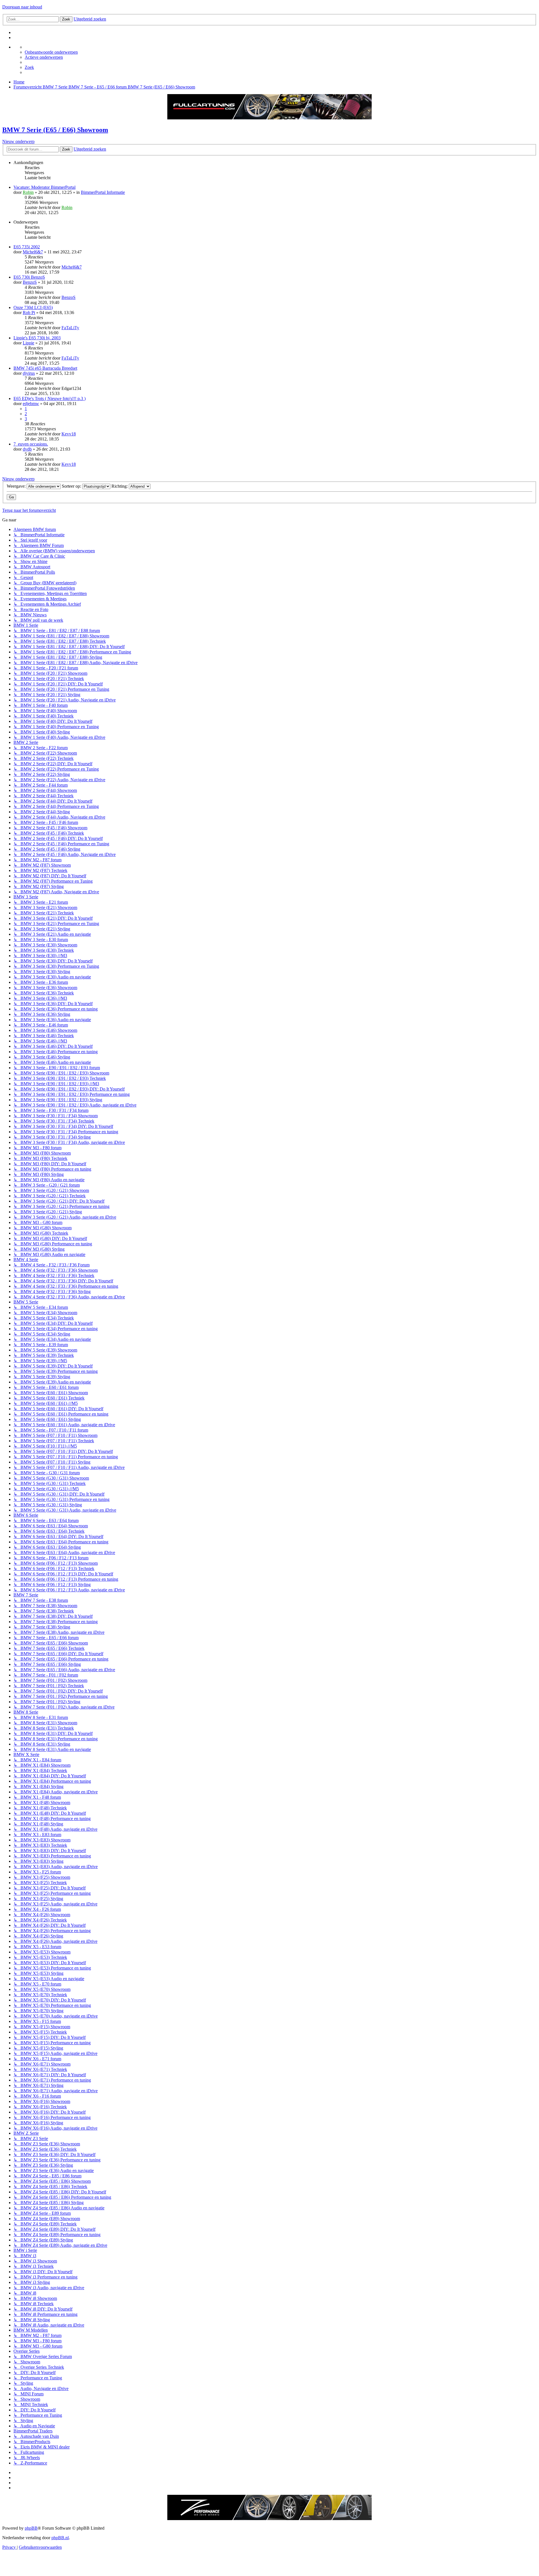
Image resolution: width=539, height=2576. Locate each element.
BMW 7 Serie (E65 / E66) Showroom (55, 130)
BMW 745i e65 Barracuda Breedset (45, 368)
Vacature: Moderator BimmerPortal (44, 187)
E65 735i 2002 (27, 247)
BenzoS (30, 282)
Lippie (28, 343)
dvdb (27, 449)
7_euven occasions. (31, 444)
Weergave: (17, 486)
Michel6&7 (33, 252)
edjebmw (31, 404)
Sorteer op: (72, 486)
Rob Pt (29, 313)
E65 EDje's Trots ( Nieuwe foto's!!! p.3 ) (50, 398)
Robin (28, 192)
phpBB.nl (60, 2538)
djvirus (29, 373)
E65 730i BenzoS (29, 277)
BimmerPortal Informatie (103, 192)
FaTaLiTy (70, 328)
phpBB (31, 2528)
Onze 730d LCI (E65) (33, 307)
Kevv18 (69, 434)
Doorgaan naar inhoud (22, 7)
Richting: (120, 486)
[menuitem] (51, 52)
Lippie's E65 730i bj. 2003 (37, 338)
